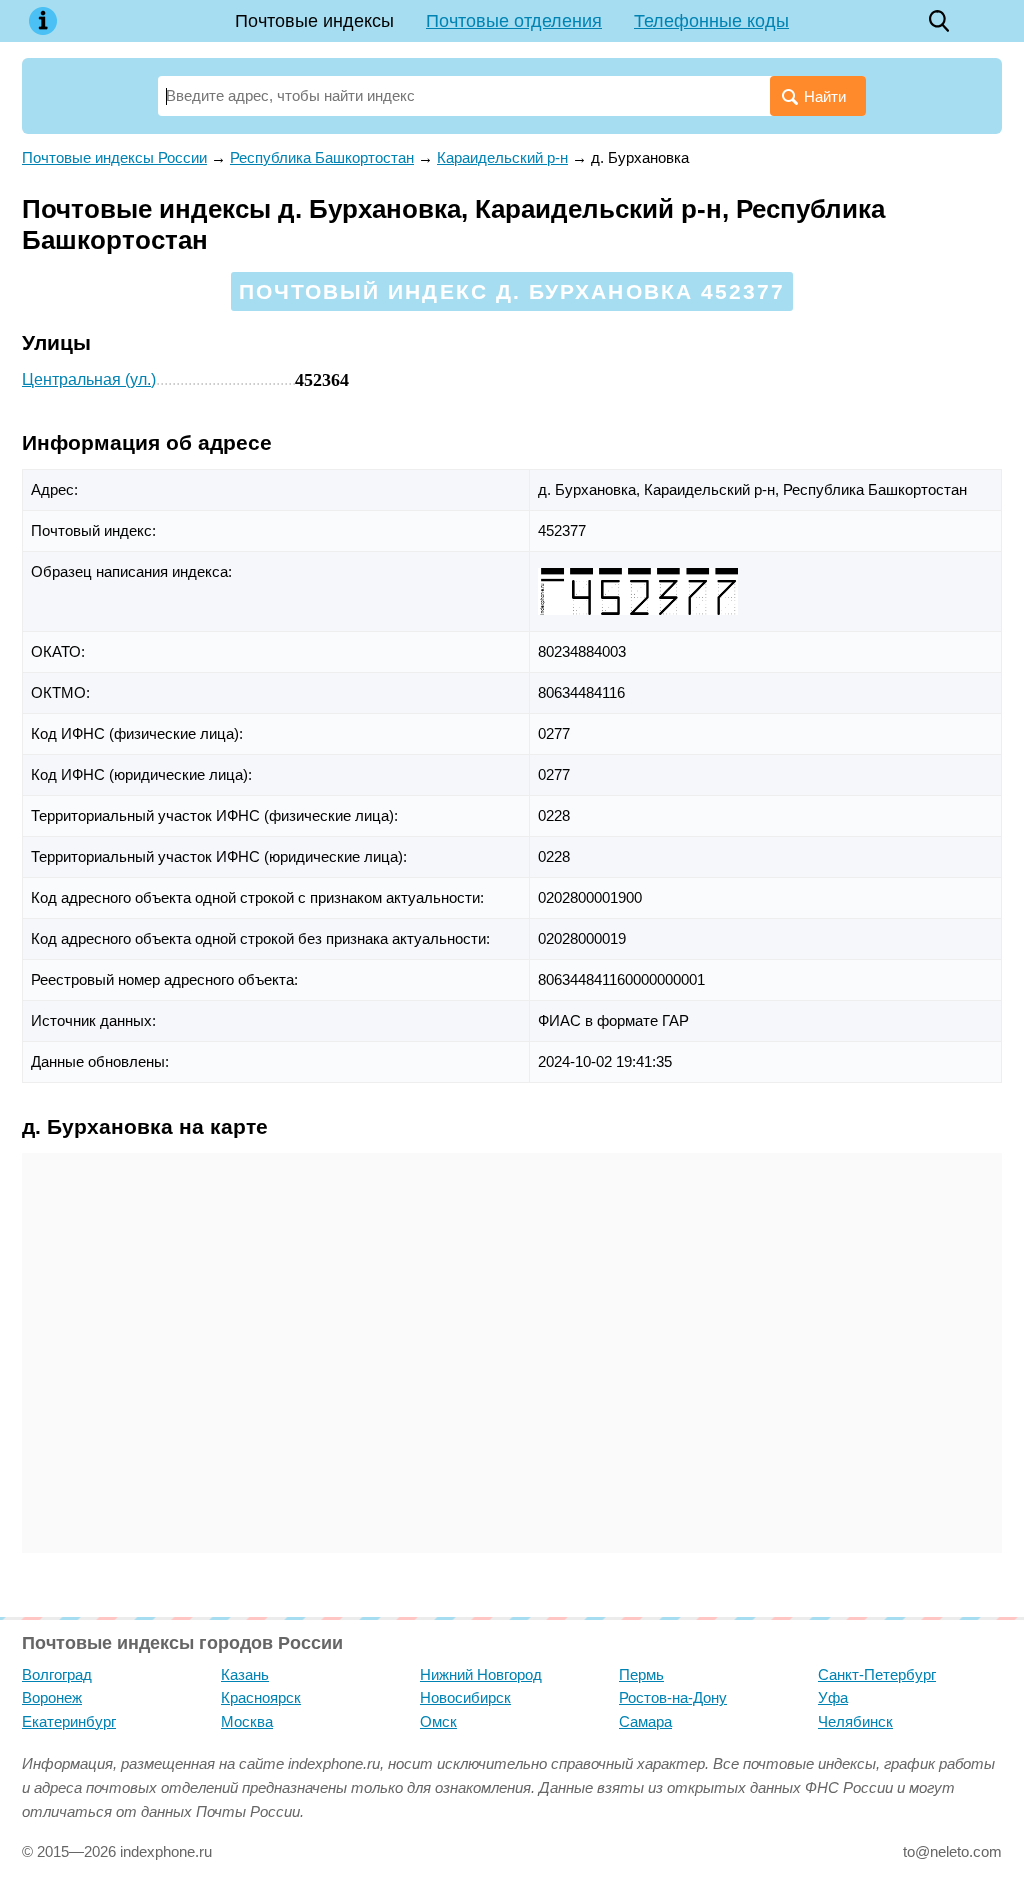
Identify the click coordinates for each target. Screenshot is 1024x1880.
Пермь (641, 1674)
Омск (438, 1721)
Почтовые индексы (314, 21)
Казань (245, 1674)
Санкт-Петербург (877, 1674)
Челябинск (855, 1721)
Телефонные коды (711, 21)
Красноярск (261, 1697)
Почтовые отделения (514, 21)
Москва (247, 1721)
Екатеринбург (69, 1721)
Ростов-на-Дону (673, 1697)
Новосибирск (465, 1697)
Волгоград (57, 1674)
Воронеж (52, 1697)
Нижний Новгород (481, 1674)
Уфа (833, 1697)
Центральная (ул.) (89, 379)
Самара (645, 1721)
